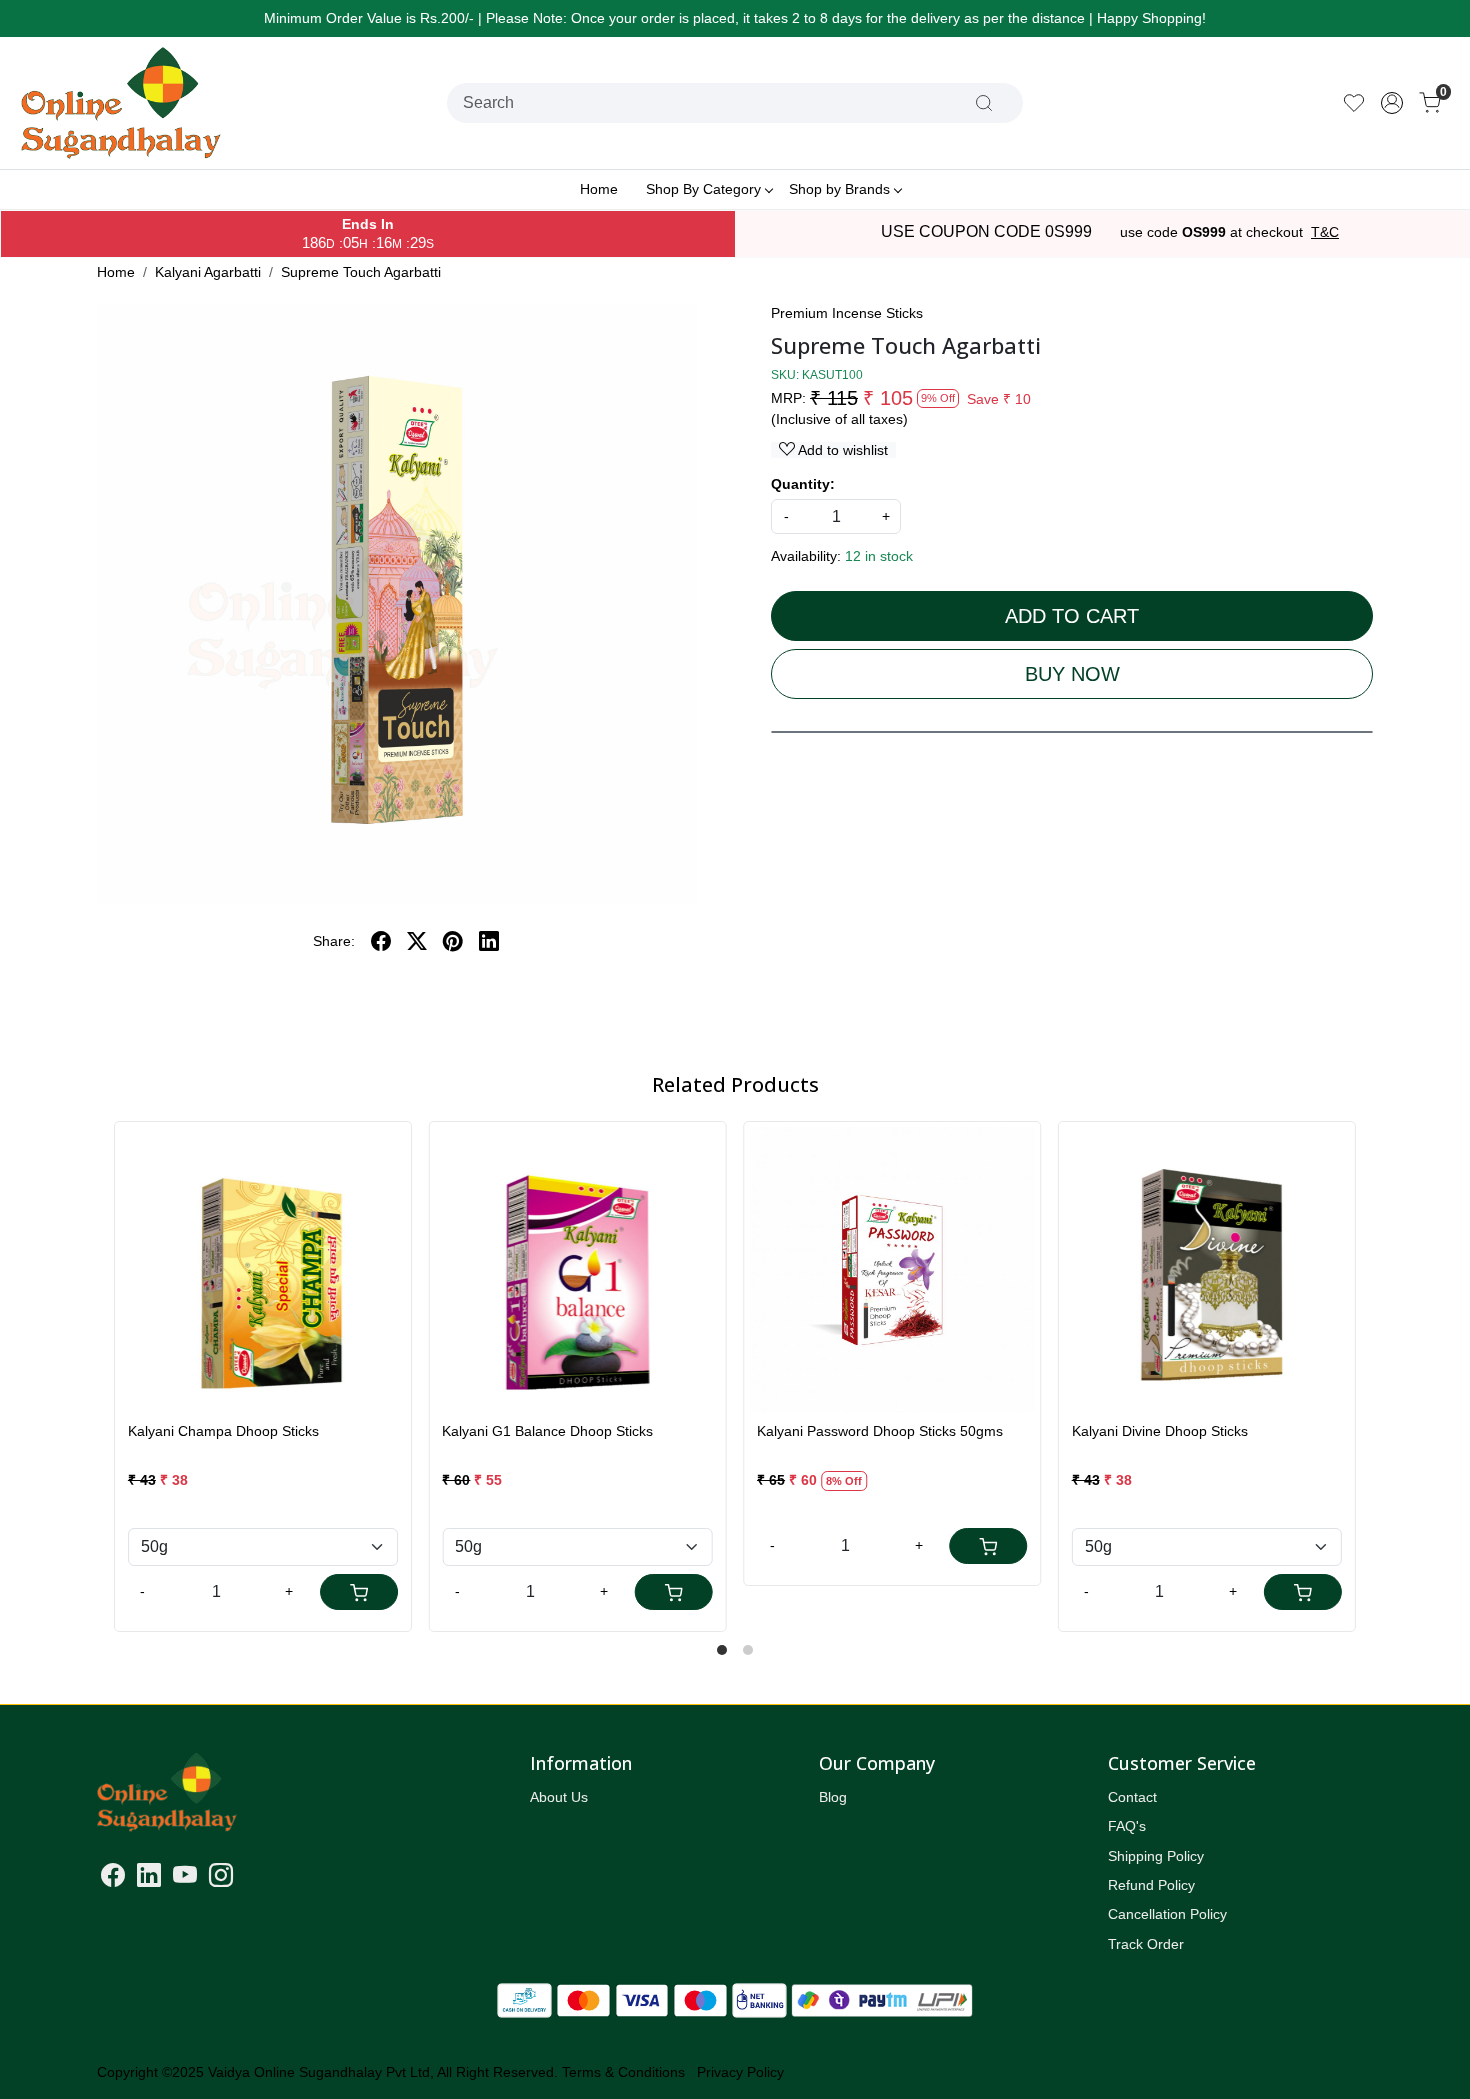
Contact (1132, 1797)
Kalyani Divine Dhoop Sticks (1160, 1431)
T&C (1325, 232)
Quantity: (803, 484)
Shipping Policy (1156, 1856)
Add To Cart (1072, 616)
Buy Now (1072, 674)
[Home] (121, 103)
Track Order (1146, 1944)
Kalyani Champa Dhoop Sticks (223, 1431)
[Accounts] (1392, 103)
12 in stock (879, 556)
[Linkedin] (149, 1879)
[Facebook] (113, 1879)
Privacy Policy (740, 2072)
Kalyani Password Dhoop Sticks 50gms (880, 1431)
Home (599, 189)
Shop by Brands (839, 189)
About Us (559, 1797)
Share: (334, 941)
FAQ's (1127, 1826)
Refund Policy (1151, 1885)
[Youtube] (185, 1879)
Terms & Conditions (623, 2072)
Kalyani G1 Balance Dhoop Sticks (547, 1431)
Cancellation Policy (1167, 1914)
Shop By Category (703, 189)
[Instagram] (221, 1879)
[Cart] (359, 1592)
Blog (833, 1797)
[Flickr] (245, 1879)
